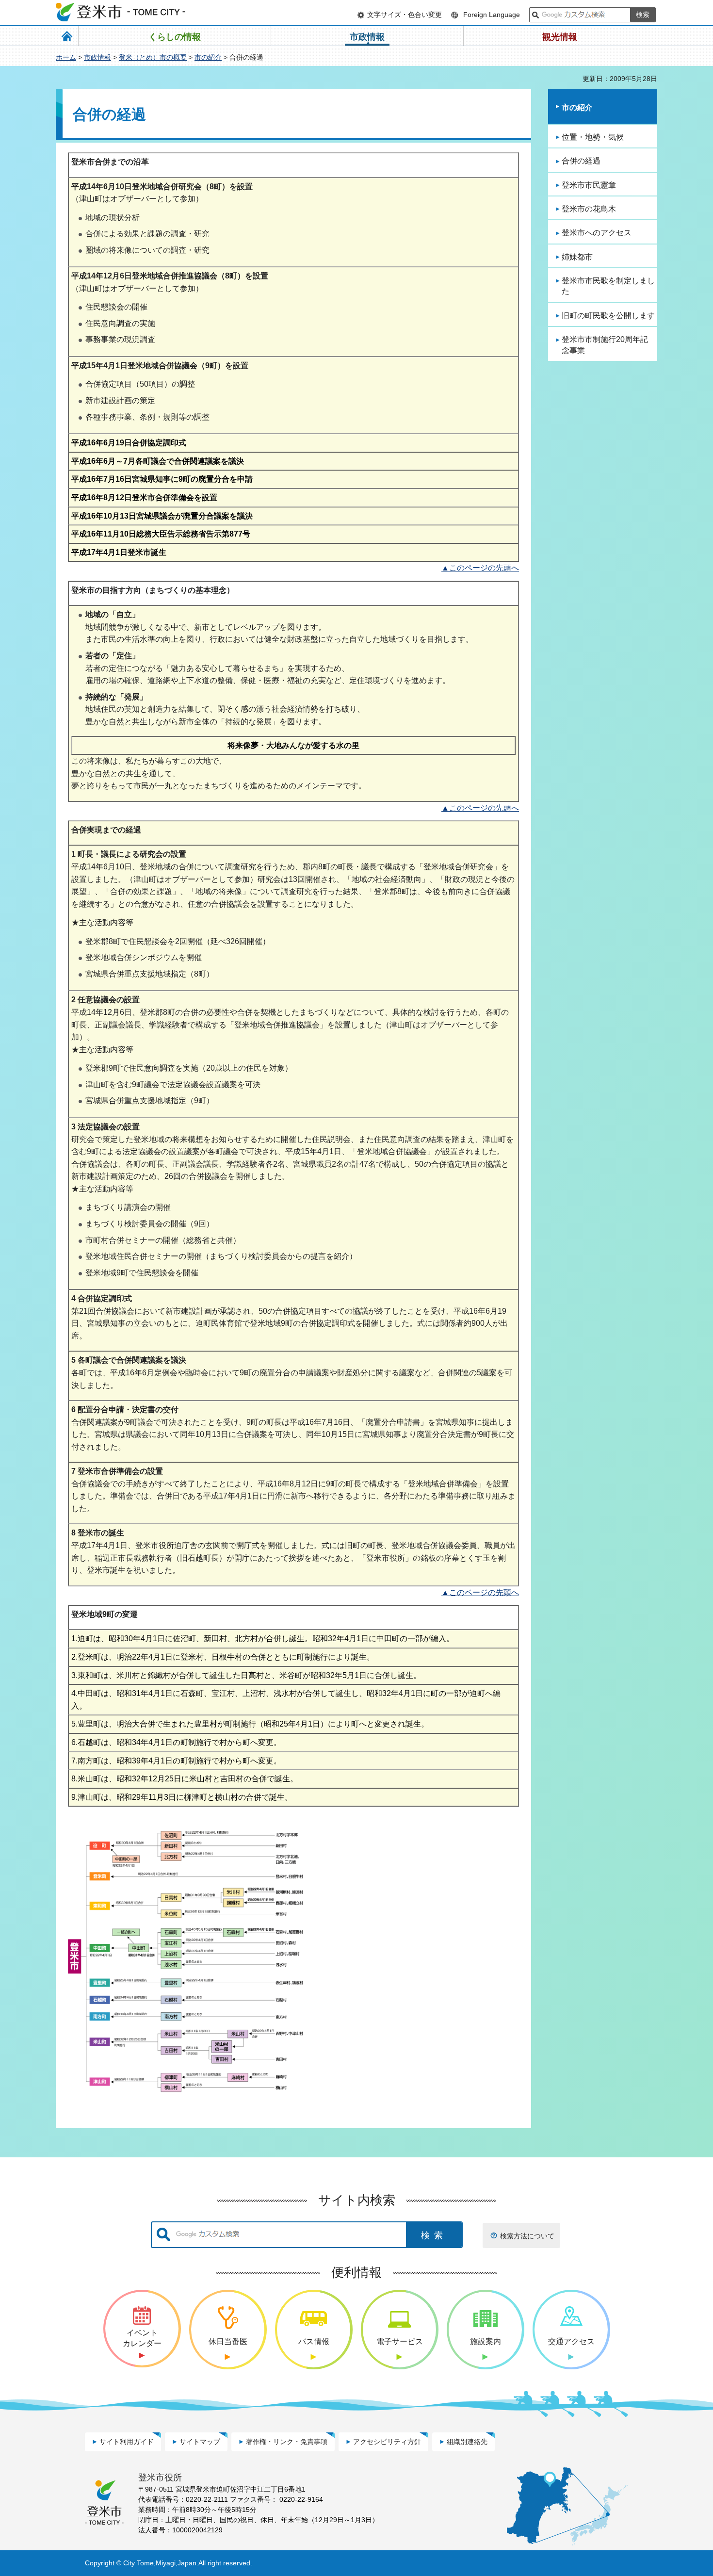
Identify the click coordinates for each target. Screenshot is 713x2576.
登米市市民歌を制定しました (608, 286)
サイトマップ (200, 2442)
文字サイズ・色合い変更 (405, 15)
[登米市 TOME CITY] (121, 12)
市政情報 (97, 57)
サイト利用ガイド (127, 2442)
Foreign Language (492, 15)
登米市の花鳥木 (589, 209)
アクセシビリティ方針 (387, 2442)
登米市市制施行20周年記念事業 (605, 345)
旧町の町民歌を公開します (608, 316)
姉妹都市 (577, 257)
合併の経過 (581, 161)
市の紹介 (208, 57)
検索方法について (527, 2236)
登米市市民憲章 (589, 185)
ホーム (66, 57)
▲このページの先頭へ (480, 568)
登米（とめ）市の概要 (153, 57)
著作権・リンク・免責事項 (287, 2442)
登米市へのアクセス (597, 233)
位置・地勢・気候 (593, 137)
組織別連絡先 (467, 2442)
